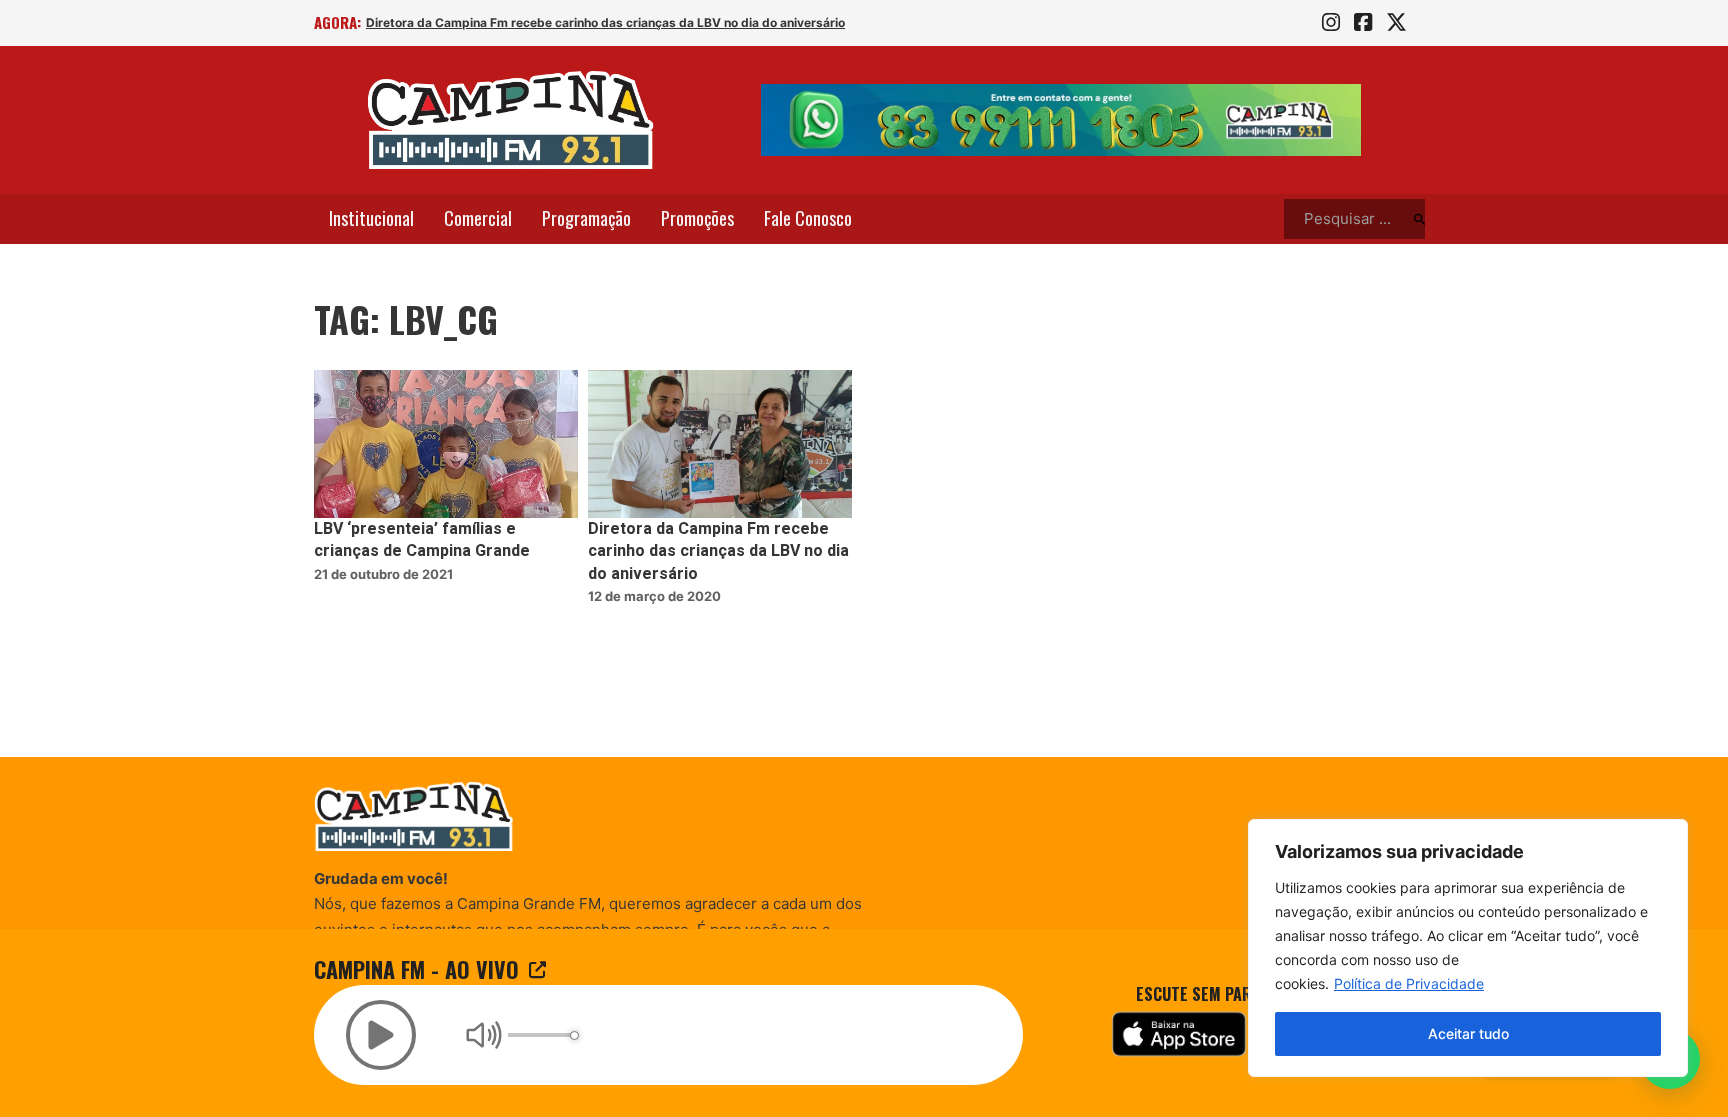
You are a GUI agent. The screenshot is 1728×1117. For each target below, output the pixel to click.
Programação (586, 218)
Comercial (478, 218)
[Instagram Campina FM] (1331, 23)
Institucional (371, 218)
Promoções (697, 218)
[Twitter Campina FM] (1396, 23)
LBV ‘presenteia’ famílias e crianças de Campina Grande (422, 540)
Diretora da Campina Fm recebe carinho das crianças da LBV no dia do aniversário (605, 22)
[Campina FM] (511, 120)
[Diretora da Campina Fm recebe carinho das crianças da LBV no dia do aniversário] (720, 444)
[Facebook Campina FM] (1363, 23)
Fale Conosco (808, 218)
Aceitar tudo (1468, 1033)
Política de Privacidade (1409, 983)
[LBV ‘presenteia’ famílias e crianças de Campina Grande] (446, 444)
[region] (1468, 948)
